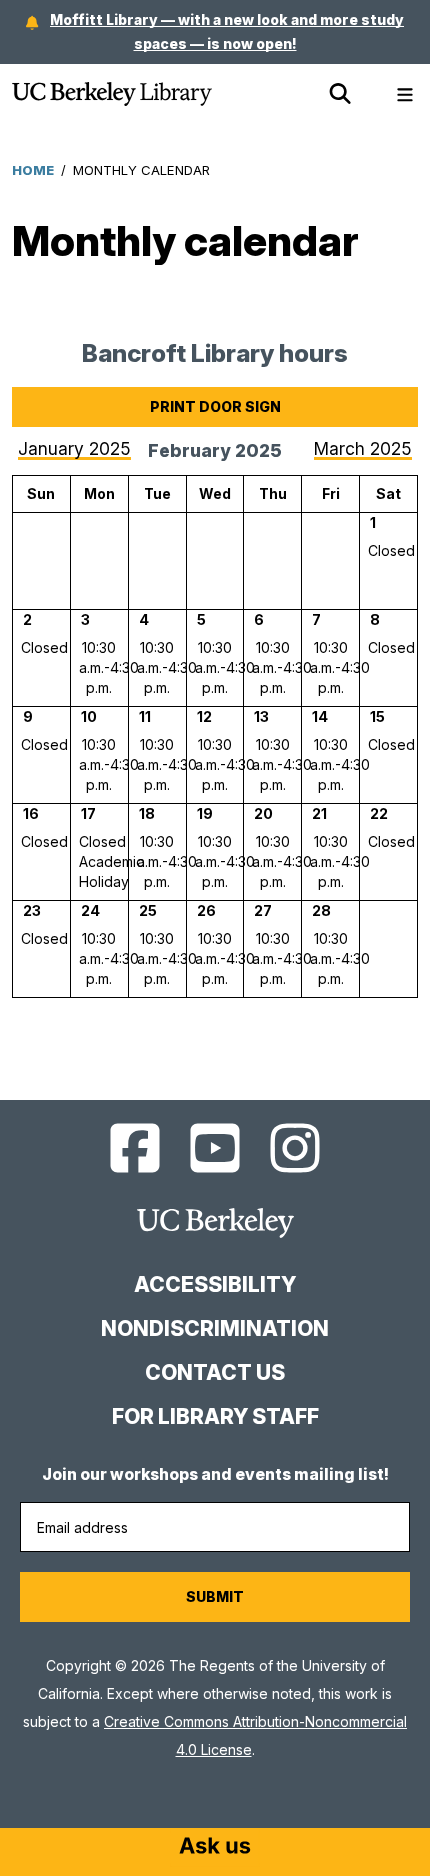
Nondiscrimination (215, 1328)
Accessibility (215, 1284)
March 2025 (363, 448)
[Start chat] (215, 1848)
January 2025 (74, 448)
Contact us (215, 1372)
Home (33, 170)
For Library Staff (215, 1416)
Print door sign (215, 406)
